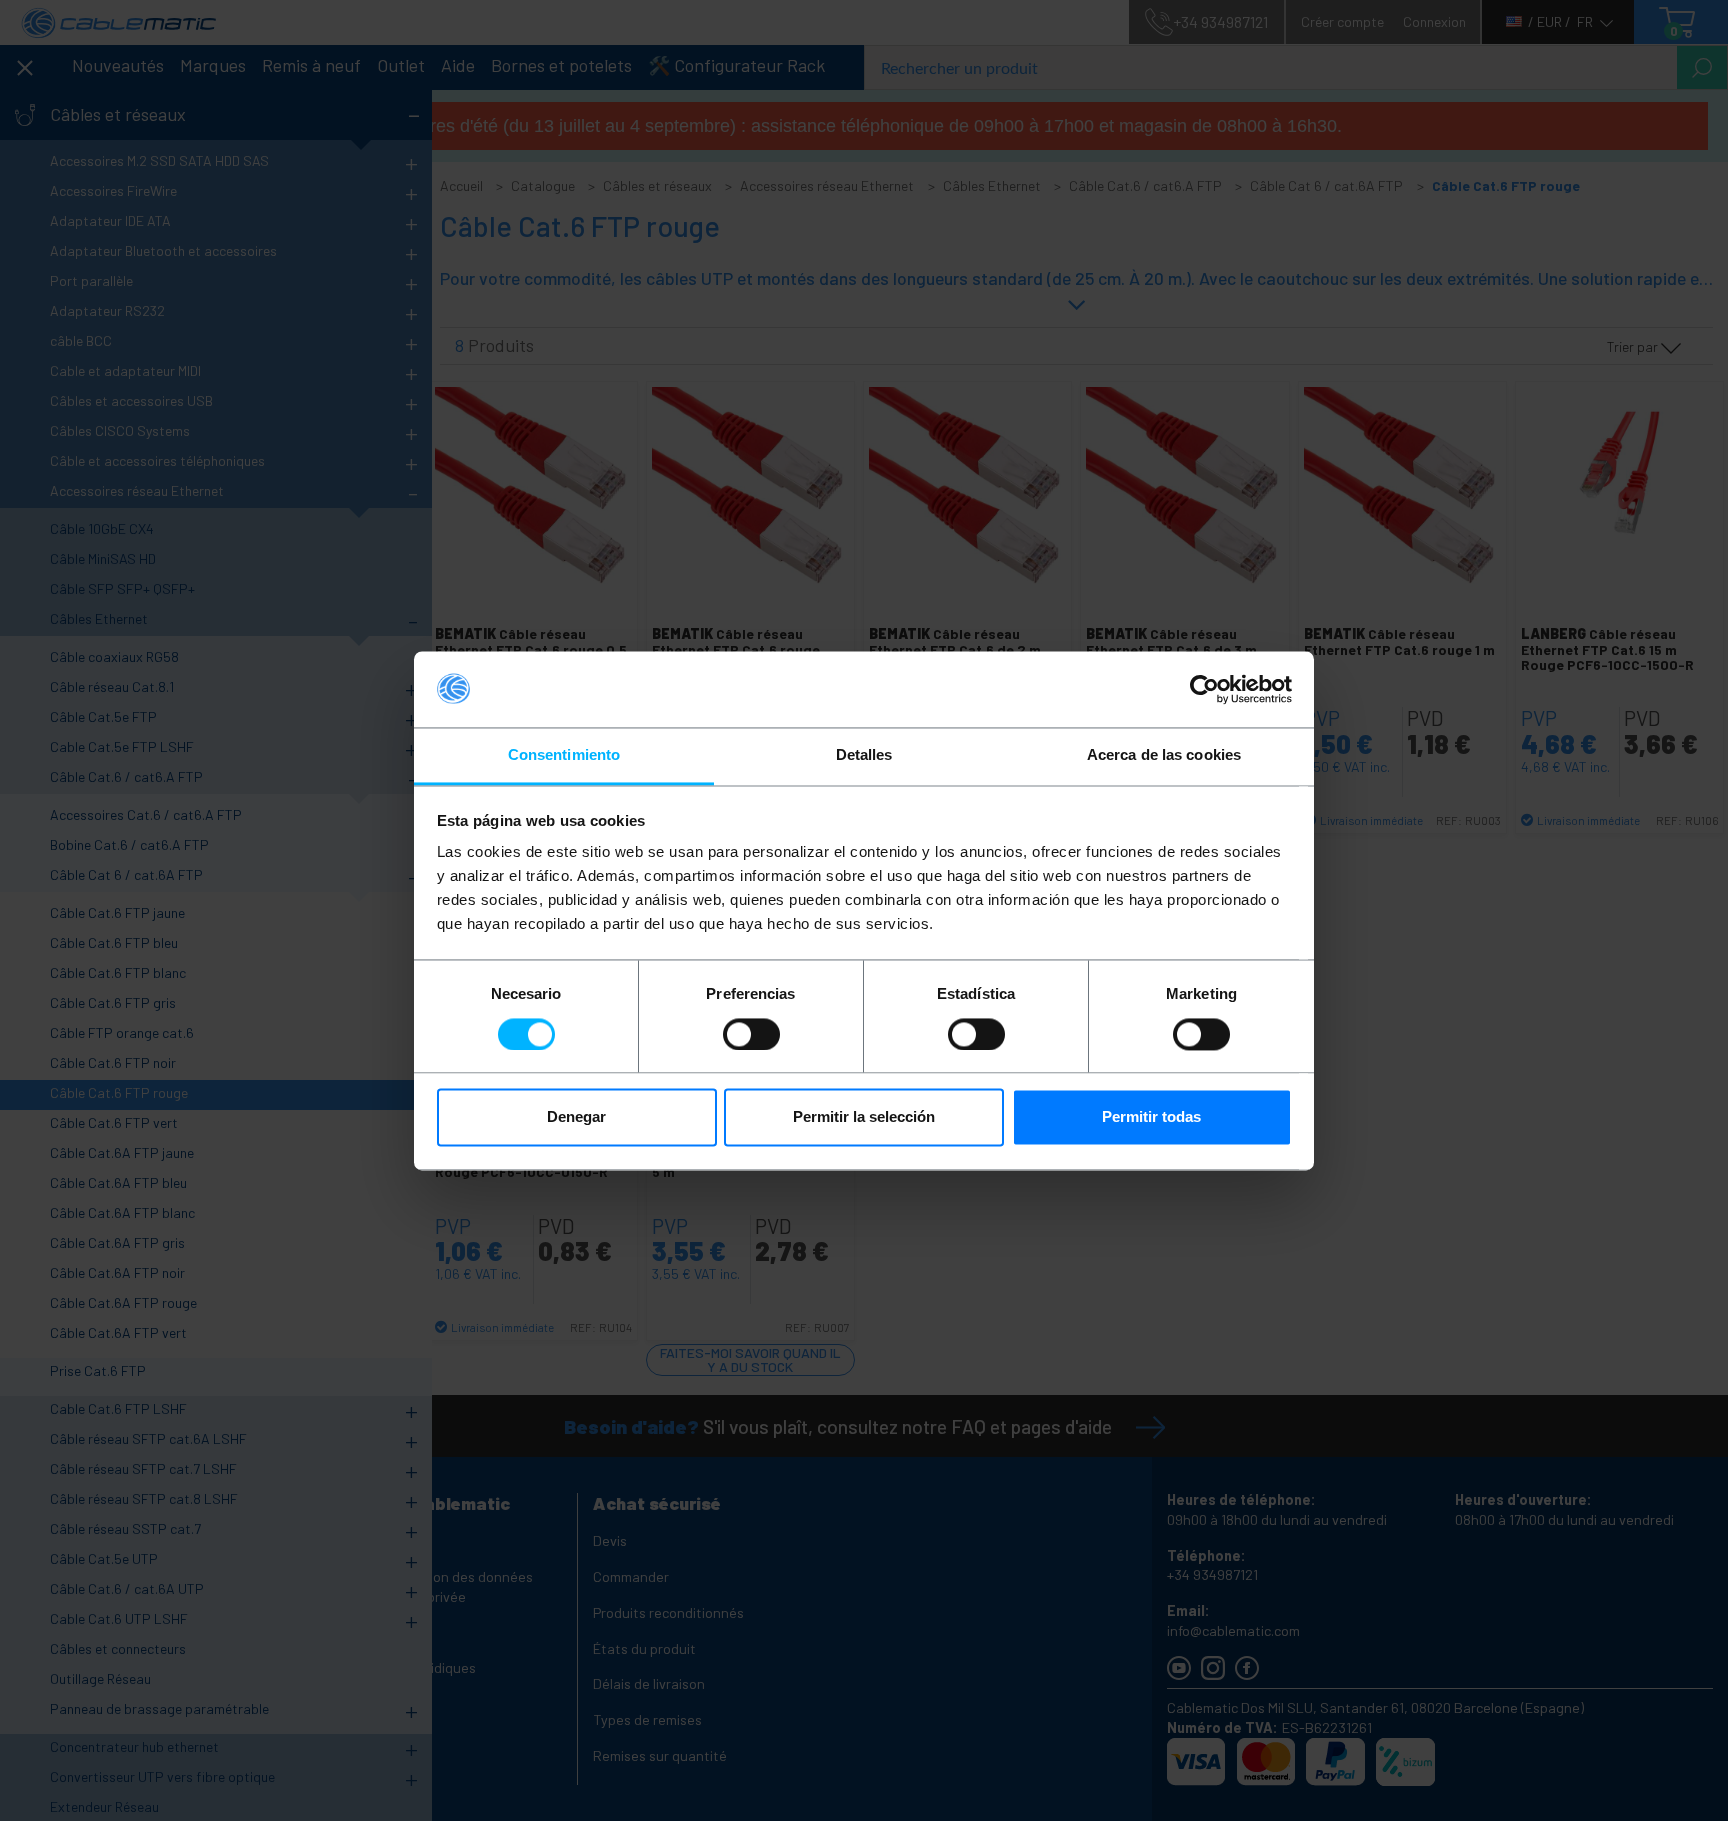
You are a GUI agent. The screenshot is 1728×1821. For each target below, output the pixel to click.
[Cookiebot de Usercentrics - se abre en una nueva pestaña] (1204, 689)
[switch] (751, 1034)
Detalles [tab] (864, 755)
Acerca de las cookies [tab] (1164, 755)
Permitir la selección (864, 1117)
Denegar (576, 1117)
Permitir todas (1151, 1117)
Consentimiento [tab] (564, 755)
